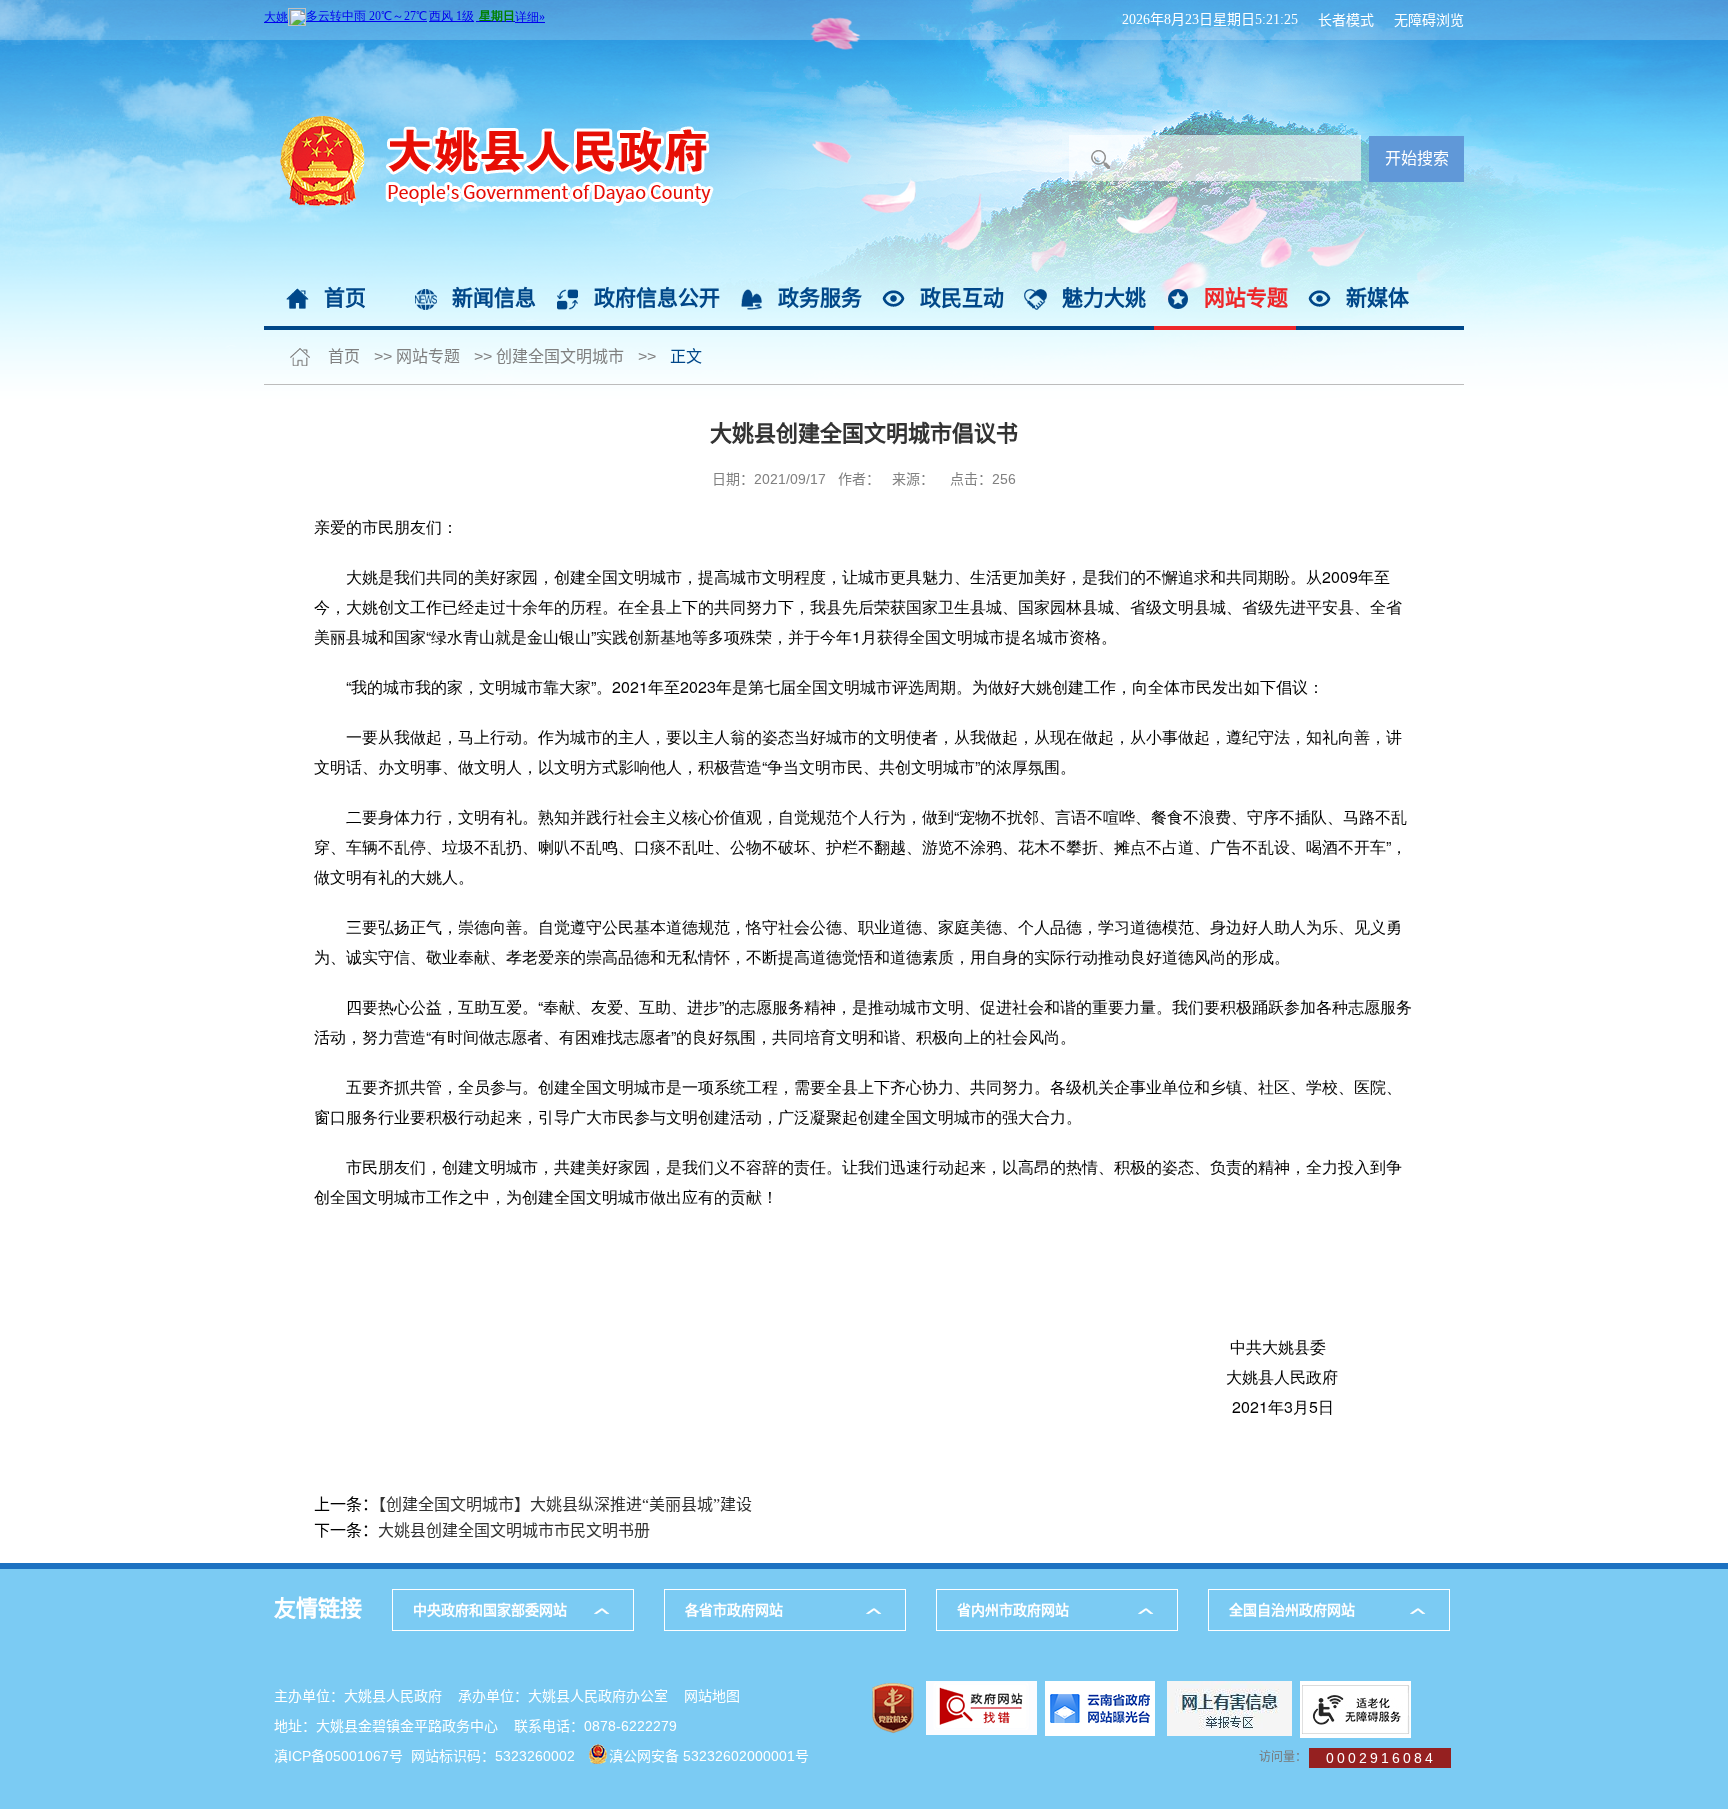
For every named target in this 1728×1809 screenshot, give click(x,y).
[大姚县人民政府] (489, 50)
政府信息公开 (657, 297)
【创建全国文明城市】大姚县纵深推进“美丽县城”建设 (565, 1504)
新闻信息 (494, 297)
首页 (345, 297)
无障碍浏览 (1429, 20)
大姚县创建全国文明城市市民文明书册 (514, 1530)
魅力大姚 (1104, 297)
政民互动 (962, 297)
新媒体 (1377, 297)
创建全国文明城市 (560, 356)
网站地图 (712, 1696)
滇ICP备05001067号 (338, 1756)
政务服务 (820, 297)
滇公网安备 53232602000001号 (709, 1756)
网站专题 (1246, 297)
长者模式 (1346, 20)
